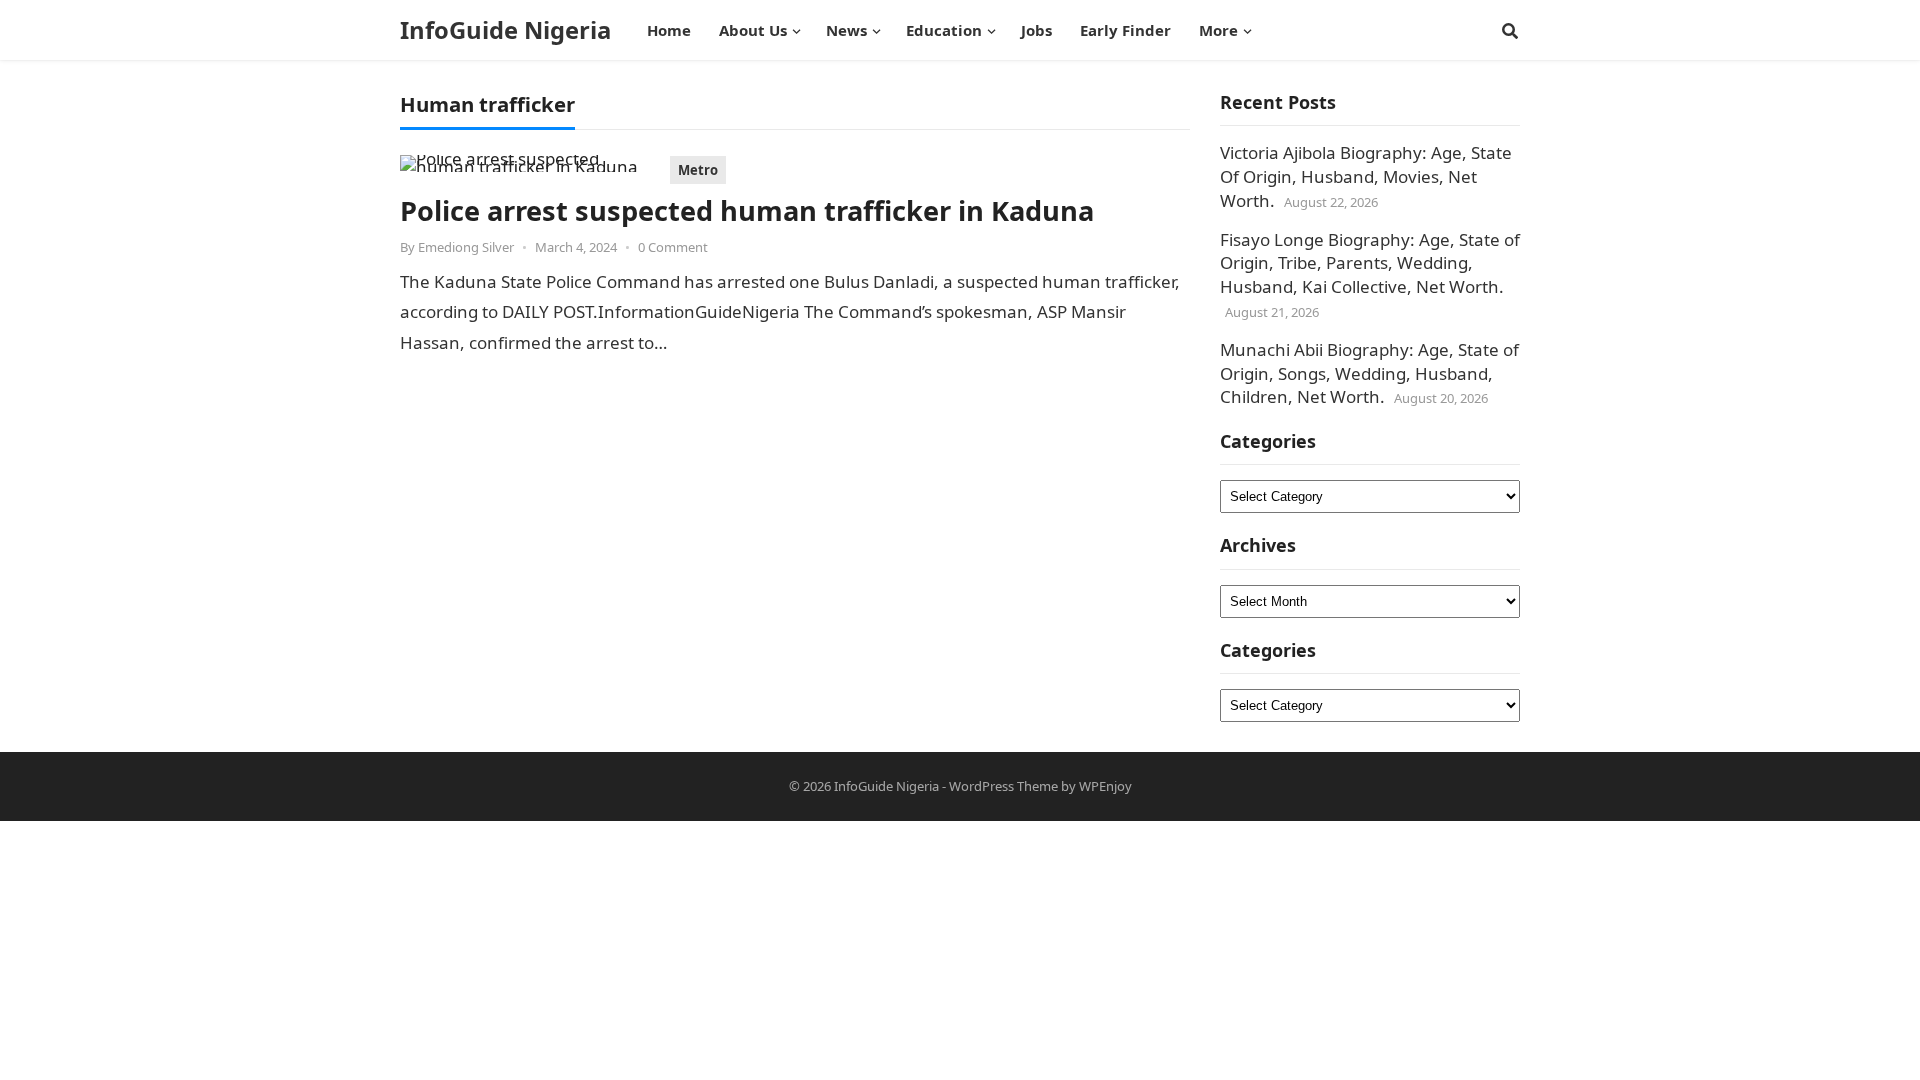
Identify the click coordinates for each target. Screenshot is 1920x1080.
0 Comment (673, 247)
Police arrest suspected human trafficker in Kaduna (747, 210)
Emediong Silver (466, 247)
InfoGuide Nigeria (505, 30)
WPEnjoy (1105, 786)
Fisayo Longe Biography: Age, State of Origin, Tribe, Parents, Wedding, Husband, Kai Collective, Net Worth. (1370, 263)
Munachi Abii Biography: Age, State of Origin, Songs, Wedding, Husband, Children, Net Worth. (1369, 373)
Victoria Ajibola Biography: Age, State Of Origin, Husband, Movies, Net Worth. (1366, 176)
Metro (698, 170)
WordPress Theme (1003, 786)
